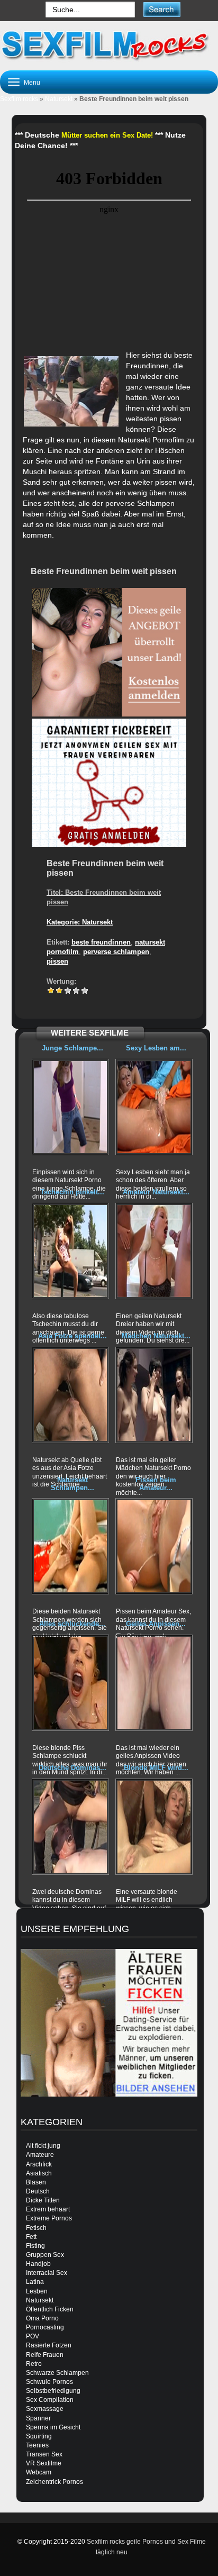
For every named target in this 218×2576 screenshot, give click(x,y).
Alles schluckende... (72, 1624)
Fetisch (36, 2228)
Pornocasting (45, 2327)
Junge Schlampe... (72, 1048)
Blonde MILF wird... (156, 1768)
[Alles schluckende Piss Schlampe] (70, 1683)
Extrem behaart (48, 2209)
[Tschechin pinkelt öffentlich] (70, 1251)
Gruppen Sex (45, 2255)
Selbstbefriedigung (53, 2391)
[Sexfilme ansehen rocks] (109, 44)
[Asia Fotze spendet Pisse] (70, 1395)
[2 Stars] (59, 991)
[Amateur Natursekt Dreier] (154, 1251)
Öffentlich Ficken (50, 2309)
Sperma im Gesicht (53, 2427)
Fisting (35, 2246)
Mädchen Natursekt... (156, 1336)
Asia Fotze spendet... (72, 1336)
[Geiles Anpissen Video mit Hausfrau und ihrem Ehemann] (154, 1683)
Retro (34, 2364)
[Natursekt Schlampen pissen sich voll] (70, 1546)
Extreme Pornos (49, 2218)
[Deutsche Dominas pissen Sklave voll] (70, 1827)
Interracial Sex (47, 2273)
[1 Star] (51, 991)
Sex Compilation (50, 2400)
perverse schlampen (116, 952)
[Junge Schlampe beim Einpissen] (70, 1107)
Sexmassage (45, 2409)
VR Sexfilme (44, 2463)
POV (33, 2336)
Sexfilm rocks (19, 99)
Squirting (39, 2436)
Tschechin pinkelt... (72, 1192)
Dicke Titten (43, 2200)
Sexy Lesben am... (156, 1048)
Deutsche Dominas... (72, 1768)
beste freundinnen (101, 942)
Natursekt (59, 99)
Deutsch (38, 2191)
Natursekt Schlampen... (72, 1484)
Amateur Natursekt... (156, 1192)
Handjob (38, 2264)
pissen (57, 961)
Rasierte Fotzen (49, 2345)
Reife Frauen (45, 2355)
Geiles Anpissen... (156, 1624)
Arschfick (39, 2164)
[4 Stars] (76, 991)
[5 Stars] (85, 991)
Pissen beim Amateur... (156, 1484)
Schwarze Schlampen (57, 2373)
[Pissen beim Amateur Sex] (154, 1546)
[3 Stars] (68, 991)
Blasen (36, 2182)
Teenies (37, 2445)
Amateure (40, 2155)
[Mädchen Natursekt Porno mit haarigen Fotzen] (154, 1395)
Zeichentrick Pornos (54, 2482)
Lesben (37, 2291)
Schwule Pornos (49, 2382)
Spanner (38, 2418)
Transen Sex (44, 2454)
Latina (35, 2282)
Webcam (39, 2472)
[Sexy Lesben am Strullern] (154, 1107)
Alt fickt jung (43, 2146)
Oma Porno (42, 2318)
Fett (31, 2237)
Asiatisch (39, 2173)
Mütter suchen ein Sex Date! (107, 135)
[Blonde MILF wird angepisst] (154, 1827)
